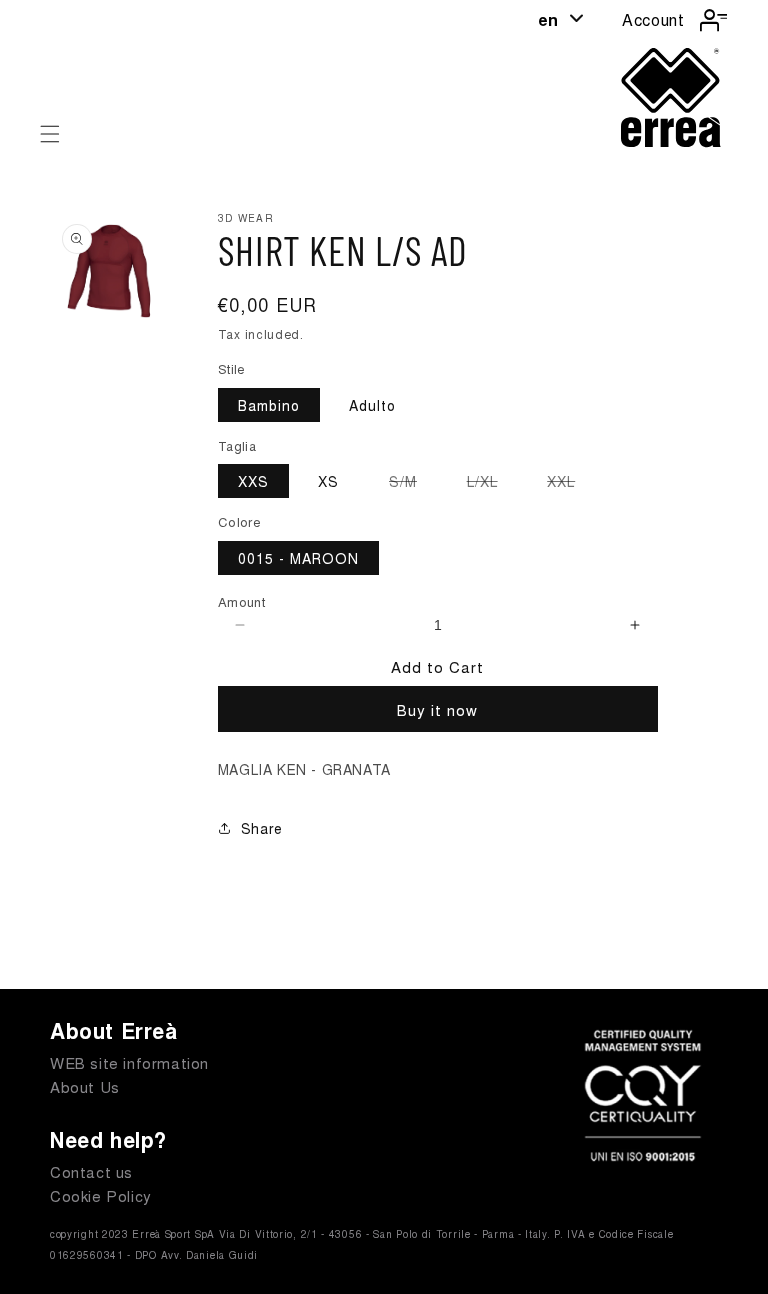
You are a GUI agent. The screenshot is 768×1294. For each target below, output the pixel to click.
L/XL (492, 484)
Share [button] (262, 828)
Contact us (91, 1171)
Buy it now (437, 709)
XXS (253, 481)
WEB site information (129, 1062)
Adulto (372, 405)
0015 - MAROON (298, 558)
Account (653, 19)
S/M (413, 484)
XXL (571, 484)
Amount (241, 601)
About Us (85, 1086)
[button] (50, 134)
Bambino (269, 405)
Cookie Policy (101, 1195)
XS (328, 481)
